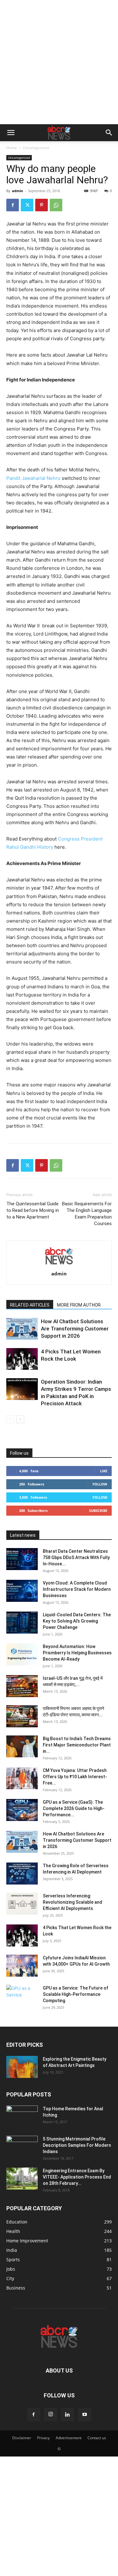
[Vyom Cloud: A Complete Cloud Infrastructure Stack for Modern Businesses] (22, 1591)
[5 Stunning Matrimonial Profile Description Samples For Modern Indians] (22, 2147)
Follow (100, 1484)
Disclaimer (22, 2438)
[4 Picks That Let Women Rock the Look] (22, 1359)
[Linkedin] (68, 2415)
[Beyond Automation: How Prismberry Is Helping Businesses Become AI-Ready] (22, 1654)
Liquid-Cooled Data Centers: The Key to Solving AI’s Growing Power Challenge (77, 1621)
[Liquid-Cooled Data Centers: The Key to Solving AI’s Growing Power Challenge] (22, 1623)
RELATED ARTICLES (30, 1305)
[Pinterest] (42, 205)
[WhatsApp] (56, 205)
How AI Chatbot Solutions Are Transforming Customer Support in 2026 (75, 1329)
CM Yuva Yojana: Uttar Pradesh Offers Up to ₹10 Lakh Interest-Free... (75, 1777)
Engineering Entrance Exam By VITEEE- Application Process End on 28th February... (77, 2177)
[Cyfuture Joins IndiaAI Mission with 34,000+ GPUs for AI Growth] (22, 1966)
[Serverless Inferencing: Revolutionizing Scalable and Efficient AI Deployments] (22, 1904)
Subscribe (98, 1510)
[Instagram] (51, 2414)
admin (17, 191)
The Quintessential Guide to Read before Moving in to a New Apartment (33, 1210)
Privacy (43, 2438)
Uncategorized (36, 148)
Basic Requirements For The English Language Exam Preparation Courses (87, 1214)
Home (12, 148)
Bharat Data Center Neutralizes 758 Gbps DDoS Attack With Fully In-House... (76, 1557)
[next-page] (20, 1419)
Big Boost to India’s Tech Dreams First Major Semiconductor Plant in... (77, 1745)
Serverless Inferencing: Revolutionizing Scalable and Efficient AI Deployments (73, 1902)
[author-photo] (59, 1265)
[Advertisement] (59, 62)
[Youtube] (85, 2415)
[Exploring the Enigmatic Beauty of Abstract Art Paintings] (22, 2067)
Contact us (97, 2438)
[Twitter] (27, 205)
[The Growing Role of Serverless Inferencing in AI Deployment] (22, 1874)
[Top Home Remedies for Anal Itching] (22, 2117)
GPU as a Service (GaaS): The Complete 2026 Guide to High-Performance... (74, 1808)
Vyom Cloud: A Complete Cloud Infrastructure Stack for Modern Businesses (77, 1589)
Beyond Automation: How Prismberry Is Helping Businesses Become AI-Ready (77, 1653)
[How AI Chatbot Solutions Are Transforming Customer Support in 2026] (22, 1329)
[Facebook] (13, 205)
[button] (11, 133)
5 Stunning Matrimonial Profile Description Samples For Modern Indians (77, 2145)
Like (104, 1471)
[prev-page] (10, 1419)
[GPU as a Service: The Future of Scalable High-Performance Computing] (22, 1996)
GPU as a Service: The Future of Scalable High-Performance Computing (76, 1994)
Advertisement (69, 2438)
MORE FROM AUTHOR (79, 1305)
